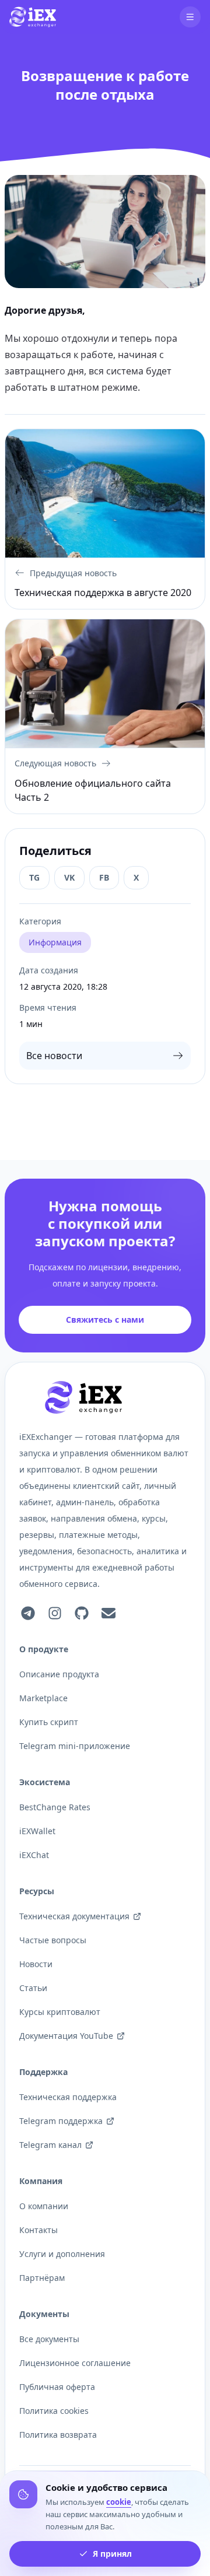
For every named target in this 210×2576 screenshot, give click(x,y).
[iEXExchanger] (83, 1397)
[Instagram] (55, 1613)
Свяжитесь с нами (105, 1319)
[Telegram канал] (28, 1613)
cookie (119, 2502)
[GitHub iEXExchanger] (82, 1613)
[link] (33, 17)
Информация (55, 942)
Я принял (112, 2554)
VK (69, 877)
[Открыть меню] (190, 17)
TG (34, 877)
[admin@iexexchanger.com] (108, 1613)
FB (104, 877)
